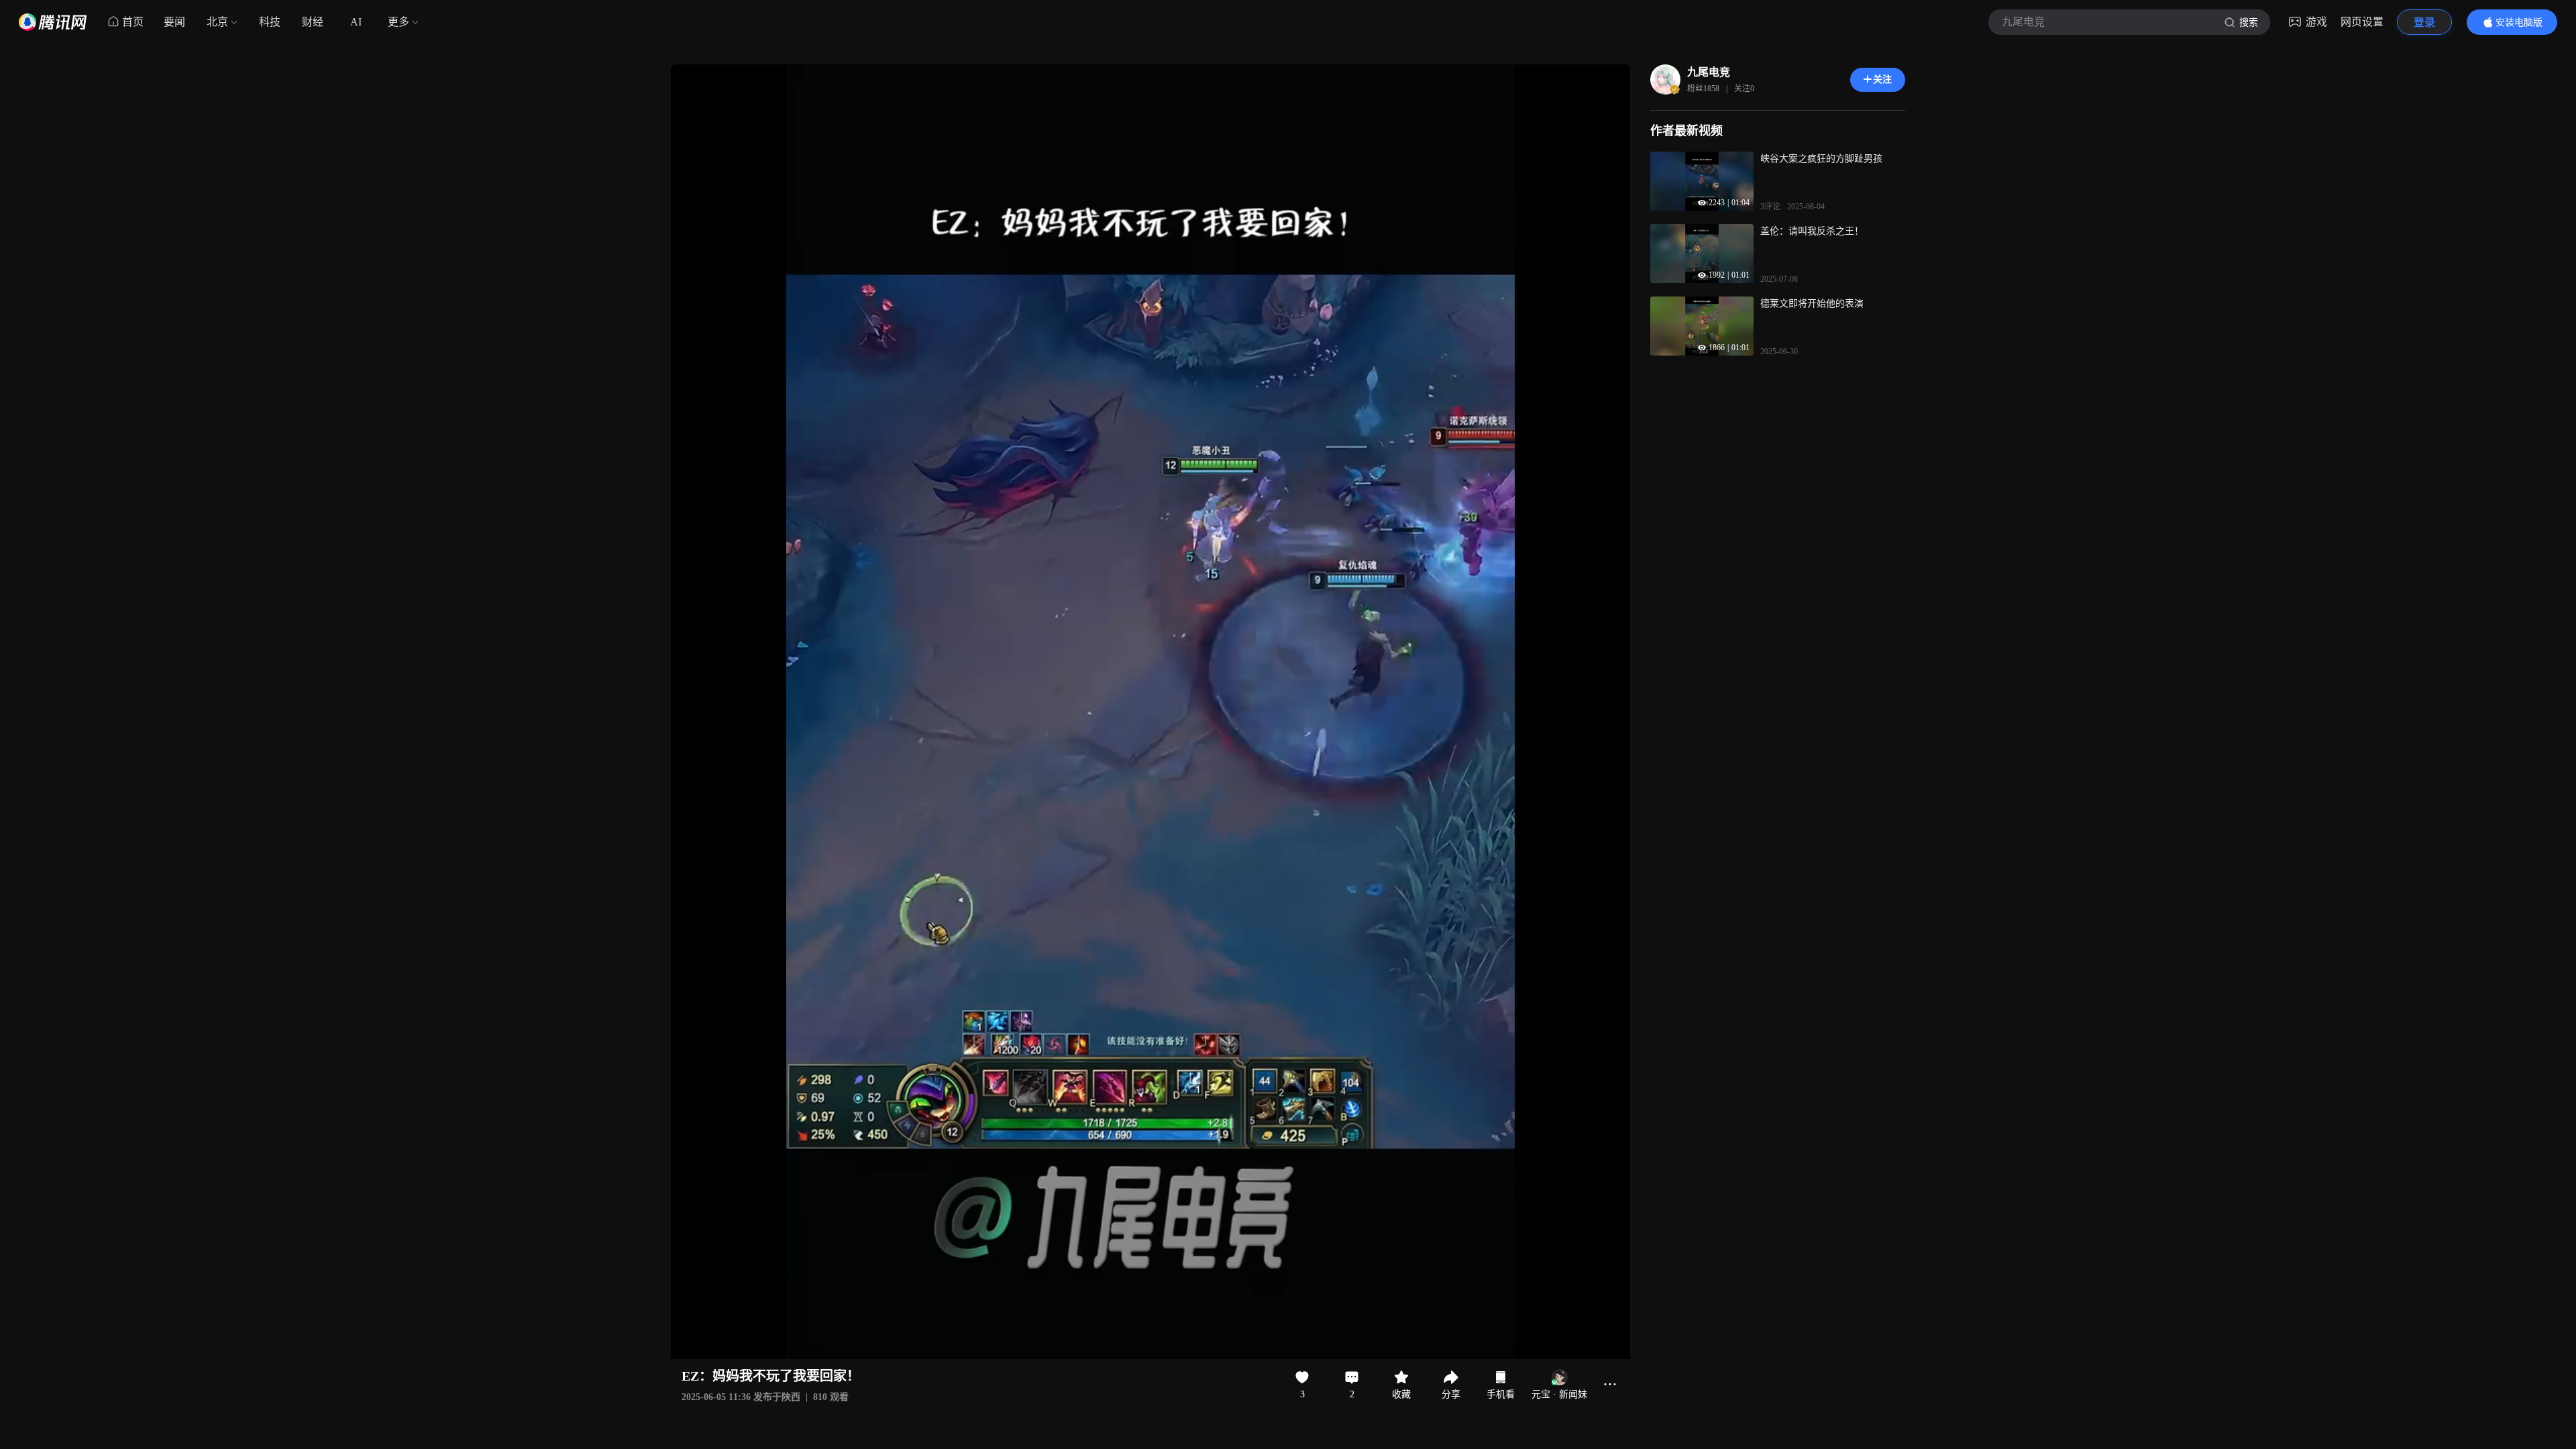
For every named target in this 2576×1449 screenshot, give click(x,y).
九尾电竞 (1709, 72)
